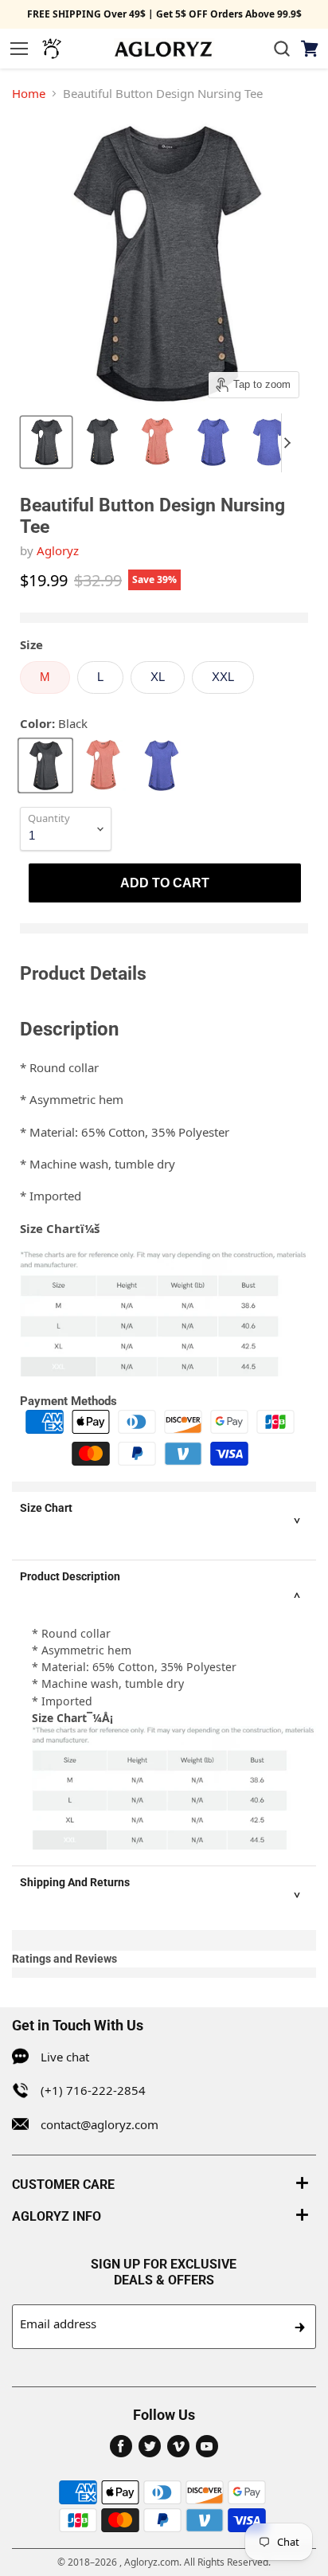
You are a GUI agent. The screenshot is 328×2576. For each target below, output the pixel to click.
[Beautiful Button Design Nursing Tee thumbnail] (46, 442)
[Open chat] (52, 49)
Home (29, 93)
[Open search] (282, 49)
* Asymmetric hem (72, 1099)
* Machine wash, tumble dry (98, 1164)
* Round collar (59, 1067)
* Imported (51, 1196)
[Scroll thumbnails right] (294, 443)
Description (69, 1029)
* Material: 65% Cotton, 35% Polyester (125, 1132)
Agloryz (58, 550)
